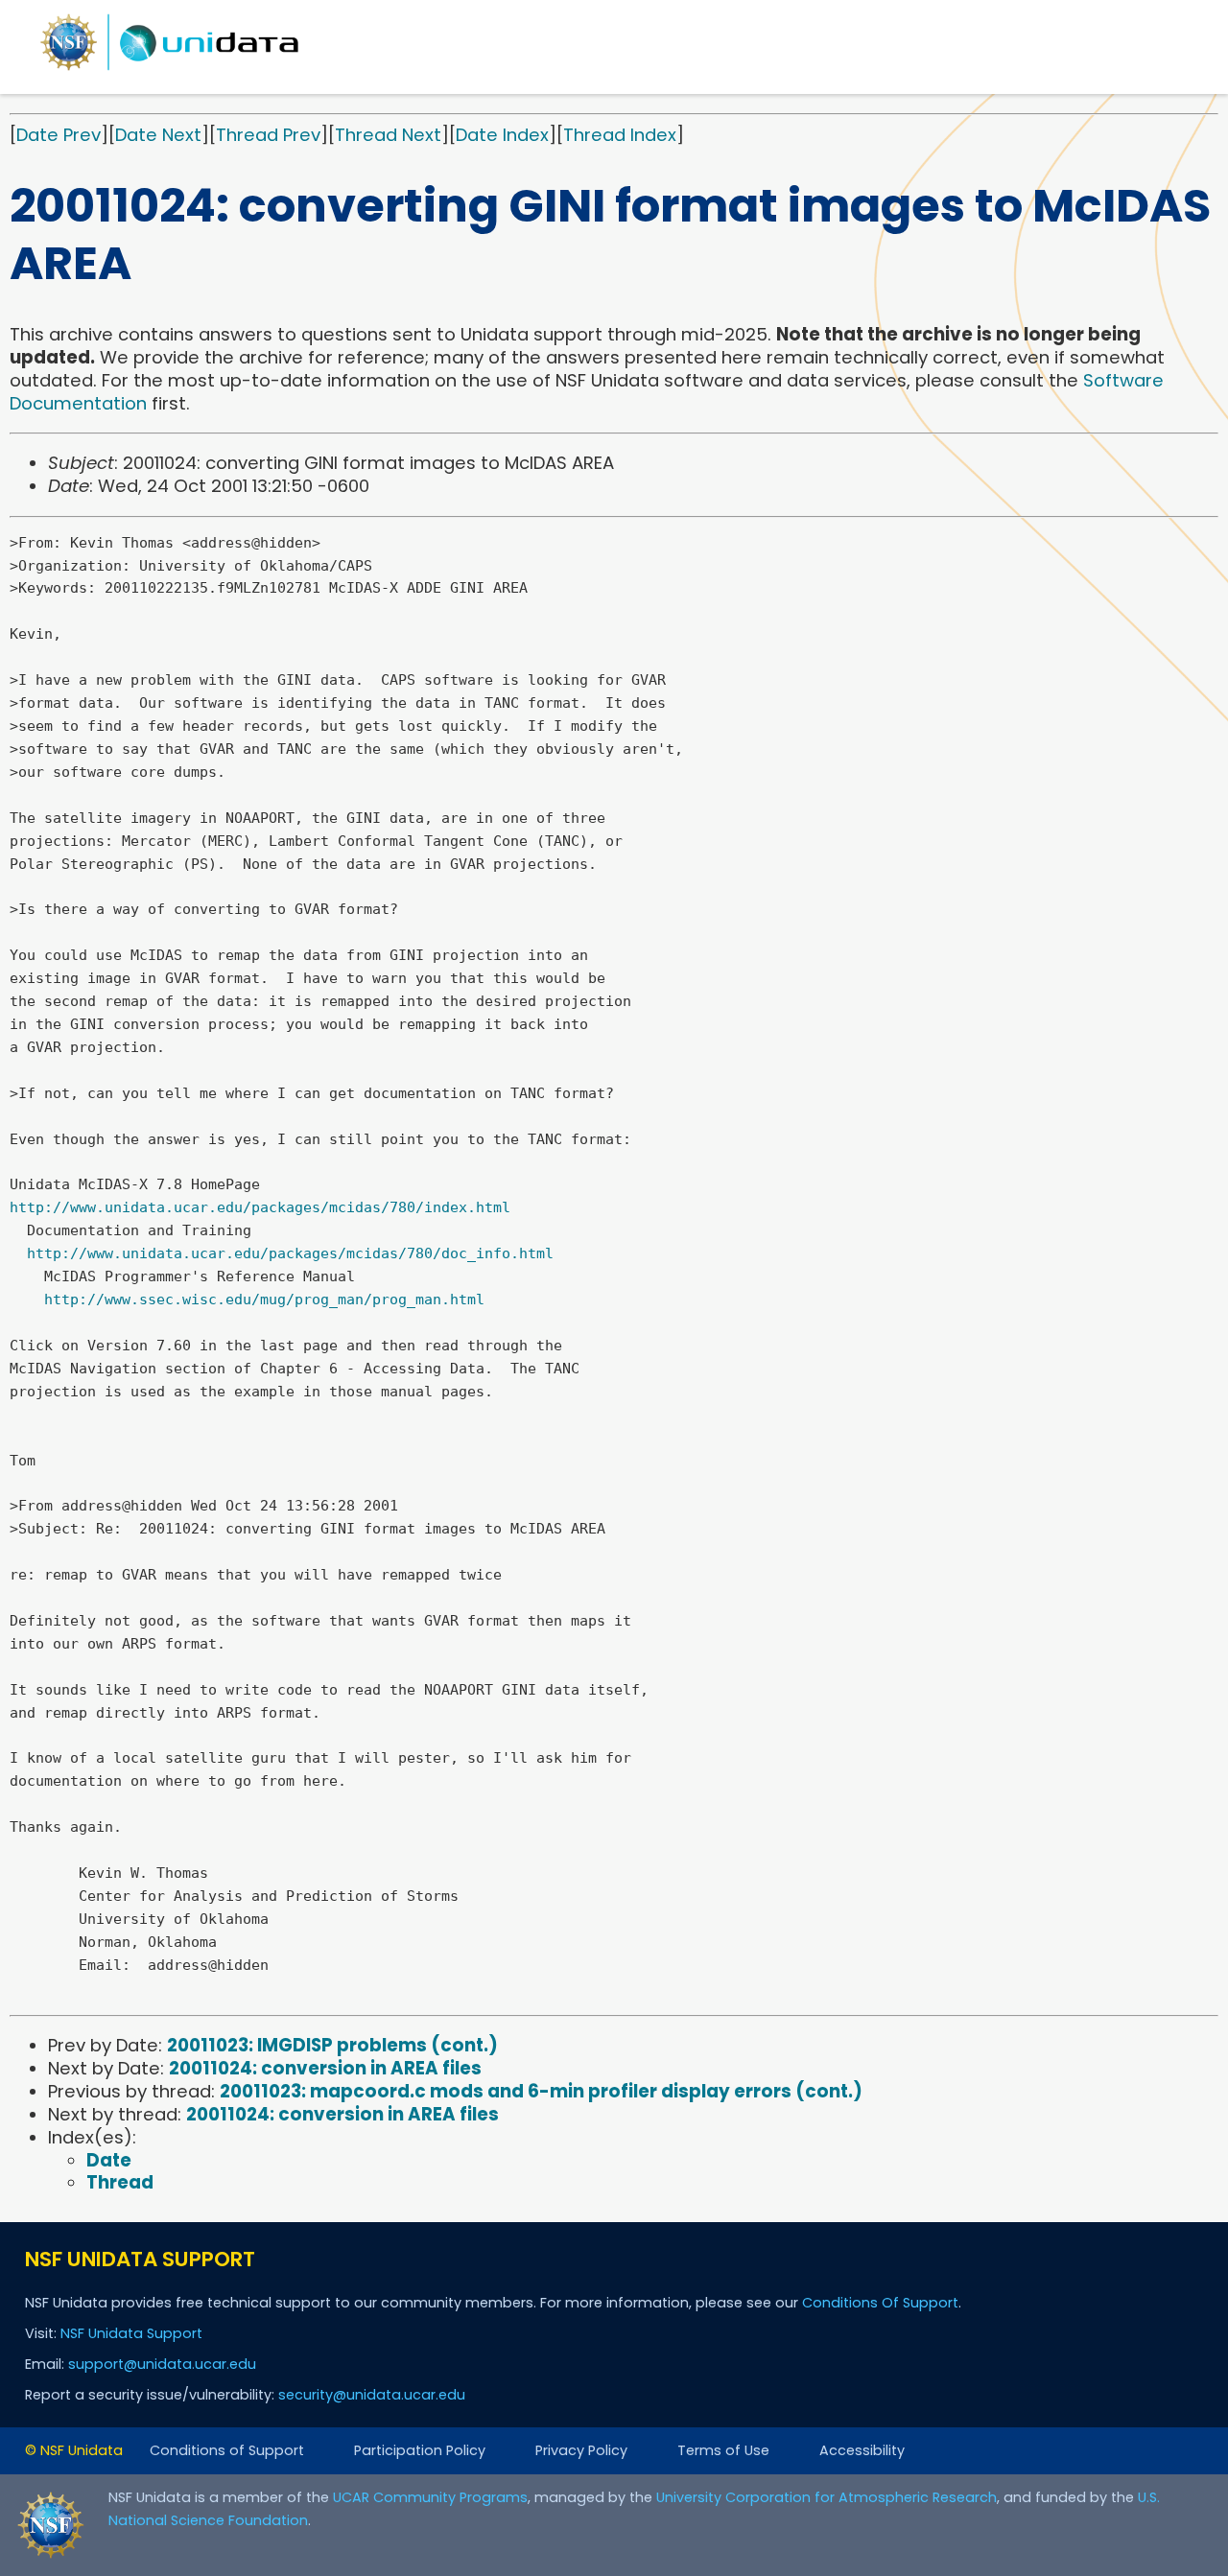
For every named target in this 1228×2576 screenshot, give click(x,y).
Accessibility (862, 2450)
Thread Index (620, 135)
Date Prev (59, 135)
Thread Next (388, 135)
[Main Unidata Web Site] (170, 70)
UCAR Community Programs (430, 2497)
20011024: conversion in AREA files (325, 2068)
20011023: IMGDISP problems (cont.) (332, 2045)
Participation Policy (420, 2450)
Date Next (158, 135)
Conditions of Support (227, 2450)
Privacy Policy (581, 2450)
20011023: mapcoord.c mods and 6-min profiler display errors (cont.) (541, 2091)
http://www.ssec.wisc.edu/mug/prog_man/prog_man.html (264, 1300)
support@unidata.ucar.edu (162, 2364)
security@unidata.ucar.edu (372, 2395)
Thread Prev (268, 135)
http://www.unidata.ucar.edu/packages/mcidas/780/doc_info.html (290, 1253)
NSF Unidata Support (131, 2333)
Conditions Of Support (880, 2303)
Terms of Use (723, 2450)
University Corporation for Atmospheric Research (827, 2497)
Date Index (502, 135)
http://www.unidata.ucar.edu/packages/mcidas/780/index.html (260, 1207)
